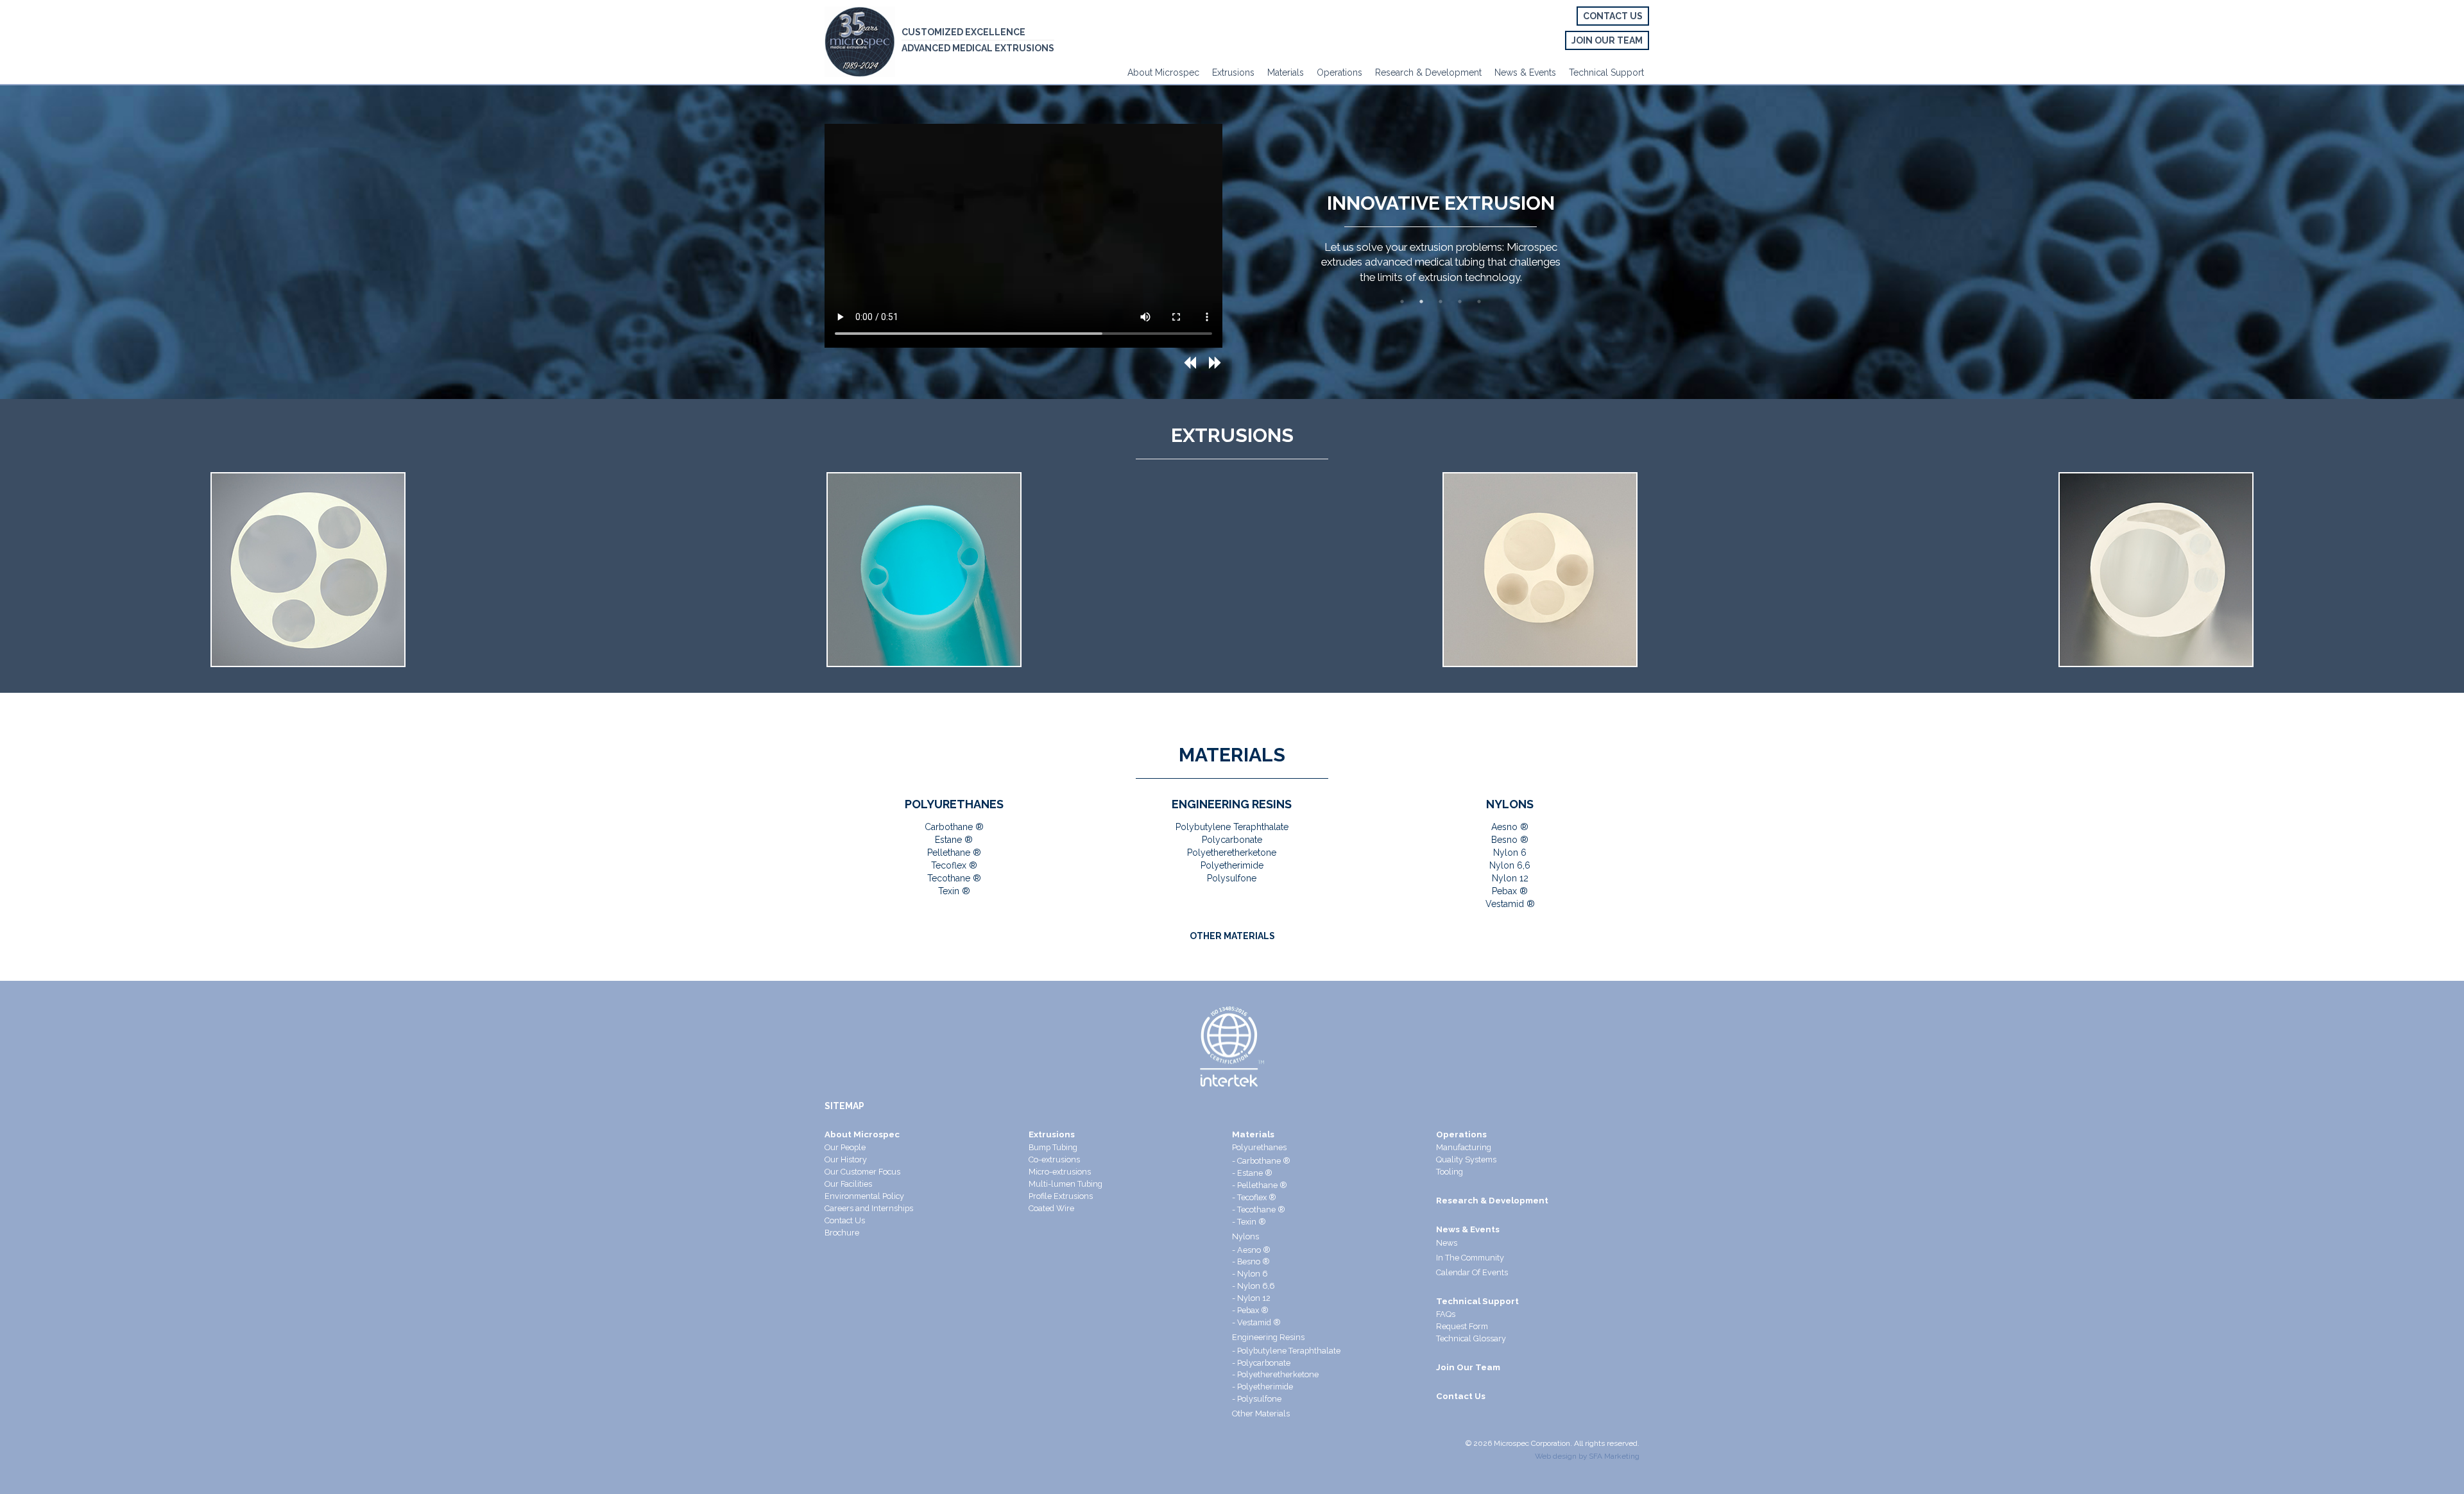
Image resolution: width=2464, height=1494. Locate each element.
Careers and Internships (869, 1208)
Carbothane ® (954, 827)
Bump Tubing (1053, 1147)
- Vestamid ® (1256, 1322)
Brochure (842, 1233)
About (1140, 72)
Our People (845, 1147)
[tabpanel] (1441, 236)
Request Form (1462, 1326)
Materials (1286, 72)
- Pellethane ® (1260, 1185)
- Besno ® (1251, 1261)
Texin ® (954, 891)
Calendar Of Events (1472, 1272)
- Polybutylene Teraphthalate (1286, 1351)
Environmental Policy (864, 1196)
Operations (1339, 72)
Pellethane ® (954, 853)
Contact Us (1613, 16)
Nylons (1245, 1236)
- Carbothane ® (1261, 1161)
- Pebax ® (1250, 1310)
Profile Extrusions (1061, 1196)
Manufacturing (1464, 1147)
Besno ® (1510, 840)
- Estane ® (1252, 1173)
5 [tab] (1479, 301)
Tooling (1450, 1172)
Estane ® (954, 840)
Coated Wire (1051, 1208)
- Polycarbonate (1261, 1363)
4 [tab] (1460, 301)
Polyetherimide (1232, 865)
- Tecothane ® (1259, 1210)
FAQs (1446, 1314)
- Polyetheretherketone (1275, 1374)
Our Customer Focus (862, 1172)
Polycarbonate (1232, 840)
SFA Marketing (1614, 1456)
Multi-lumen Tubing (1065, 1184)
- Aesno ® (1251, 1250)
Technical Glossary (1471, 1338)
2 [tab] (1421, 301)
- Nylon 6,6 (1253, 1286)
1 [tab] (1402, 301)
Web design (1556, 1456)
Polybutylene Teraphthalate (1232, 827)
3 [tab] (1441, 301)
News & (1510, 72)
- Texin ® (1249, 1222)
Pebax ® (1510, 891)
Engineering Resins (1268, 1337)
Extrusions (1233, 72)
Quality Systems (1466, 1159)
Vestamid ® (1510, 904)
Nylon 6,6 (1510, 865)
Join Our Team (1607, 40)
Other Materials (1261, 1413)
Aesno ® (1510, 827)
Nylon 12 (1510, 878)
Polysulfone (1232, 878)
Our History (846, 1159)
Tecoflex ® (954, 865)
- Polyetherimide (1262, 1387)
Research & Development (1428, 72)
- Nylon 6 (1250, 1274)
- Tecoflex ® (1254, 1197)
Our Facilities (848, 1184)
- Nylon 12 (1251, 1298)
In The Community (1470, 1258)
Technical (1588, 72)
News (1447, 1243)
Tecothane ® (954, 878)
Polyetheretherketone (1232, 853)
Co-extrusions (1054, 1159)
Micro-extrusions (1060, 1172)
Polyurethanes (1259, 1147)
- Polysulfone (1257, 1399)
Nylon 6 (1510, 853)
